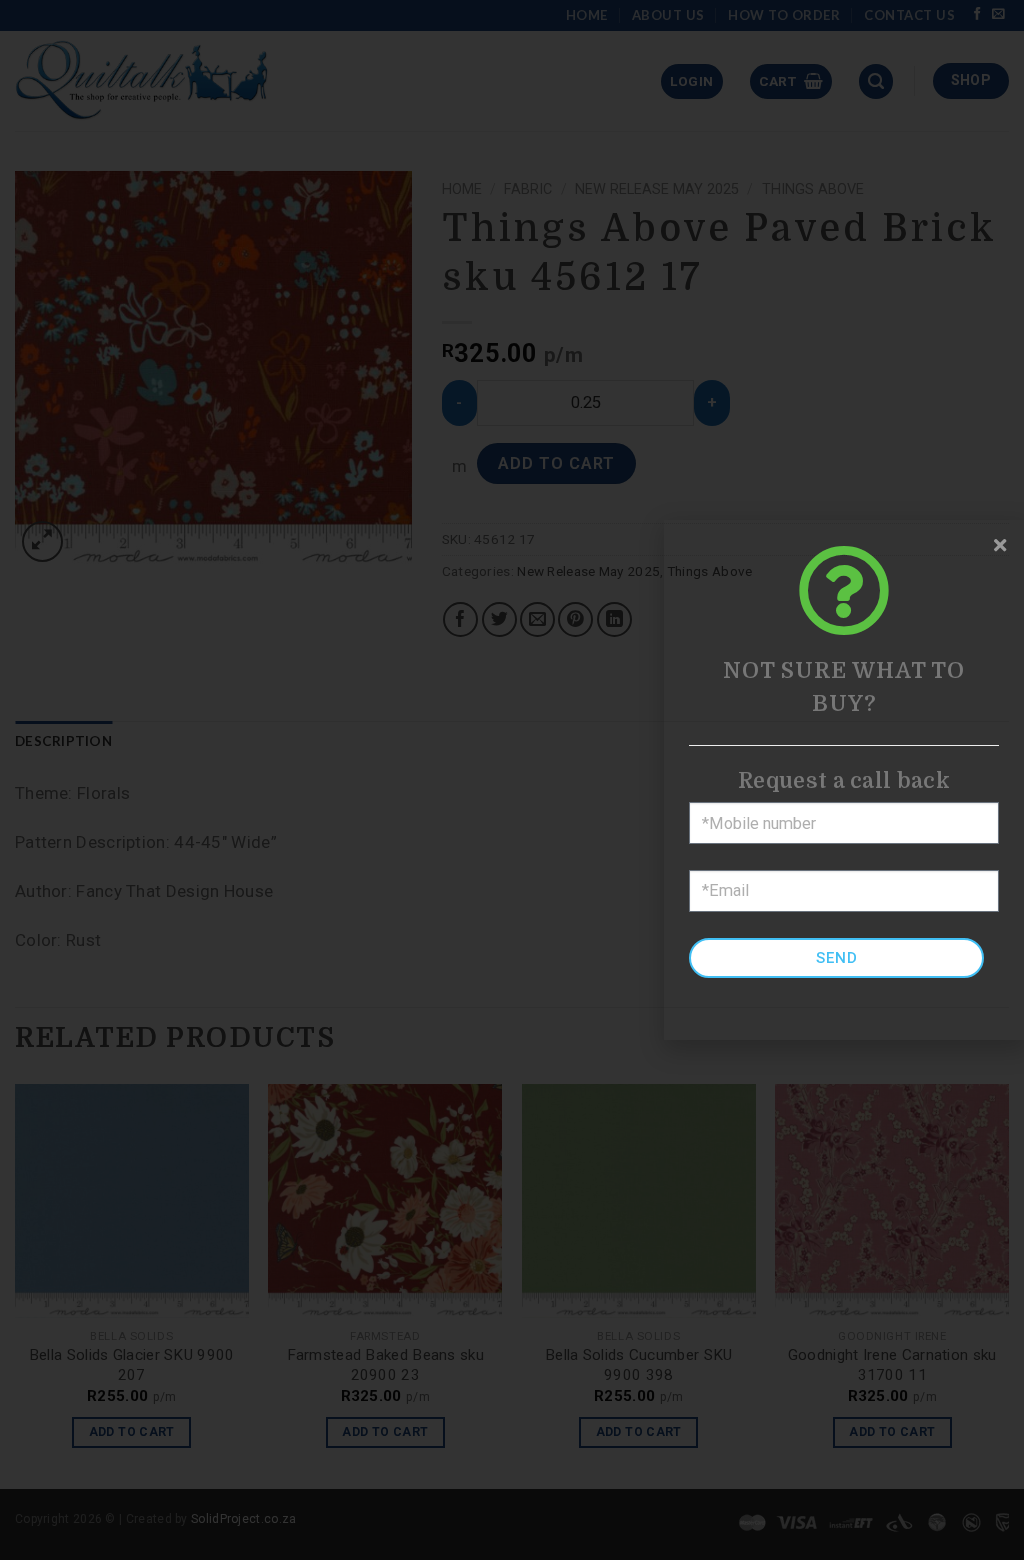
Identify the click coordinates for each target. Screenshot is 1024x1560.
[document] (512, 780)
